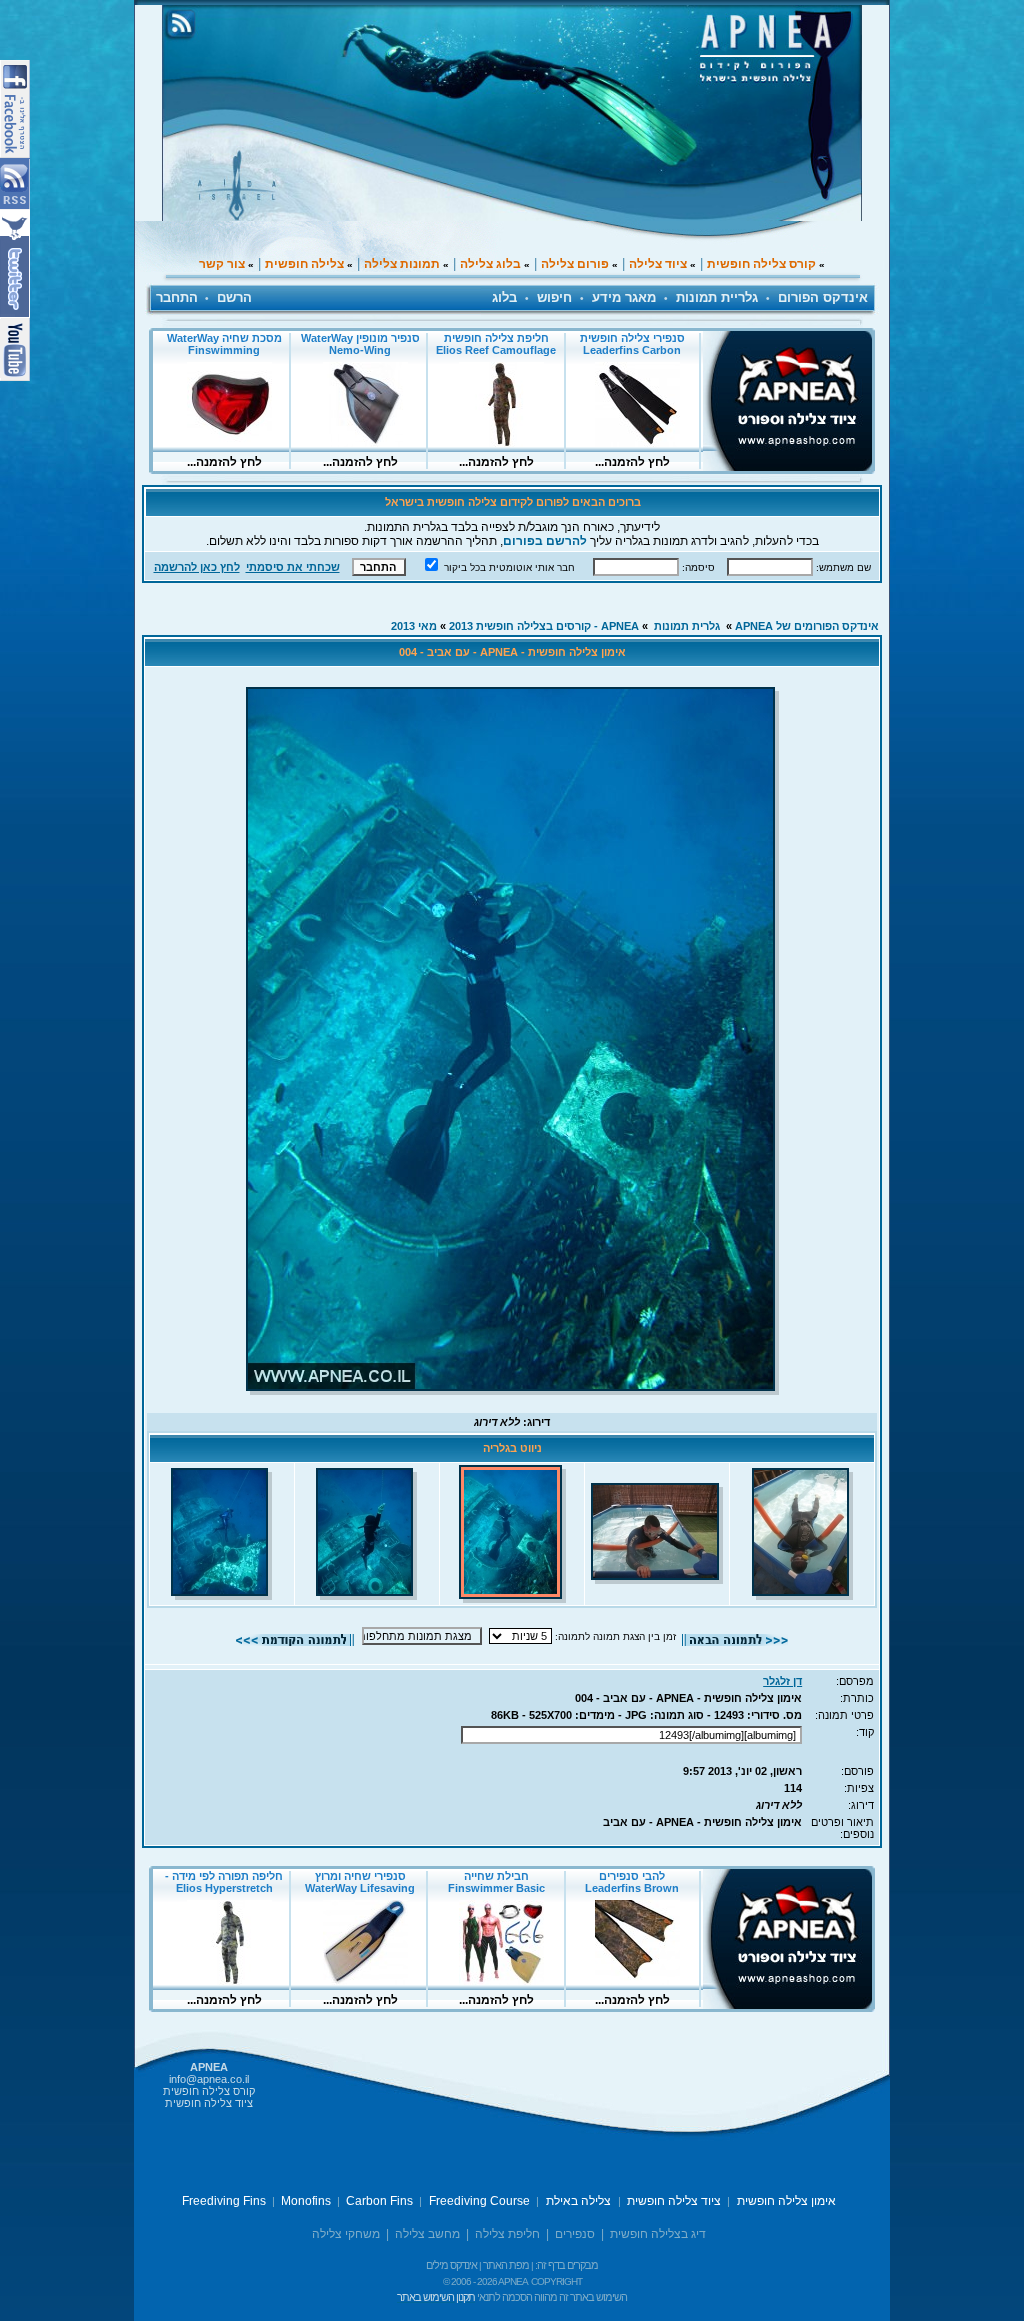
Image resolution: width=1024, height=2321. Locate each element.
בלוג (504, 297)
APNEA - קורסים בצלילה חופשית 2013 (544, 626)
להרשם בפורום (545, 541)
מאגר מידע (624, 297)
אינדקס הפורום (823, 297)
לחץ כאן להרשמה (197, 567)
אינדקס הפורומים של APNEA (807, 626)
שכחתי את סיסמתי (293, 567)
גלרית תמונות (687, 626)
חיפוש (554, 297)
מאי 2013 (414, 626)
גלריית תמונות (717, 297)
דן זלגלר (782, 1681)
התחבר (177, 297)
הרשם (234, 297)
